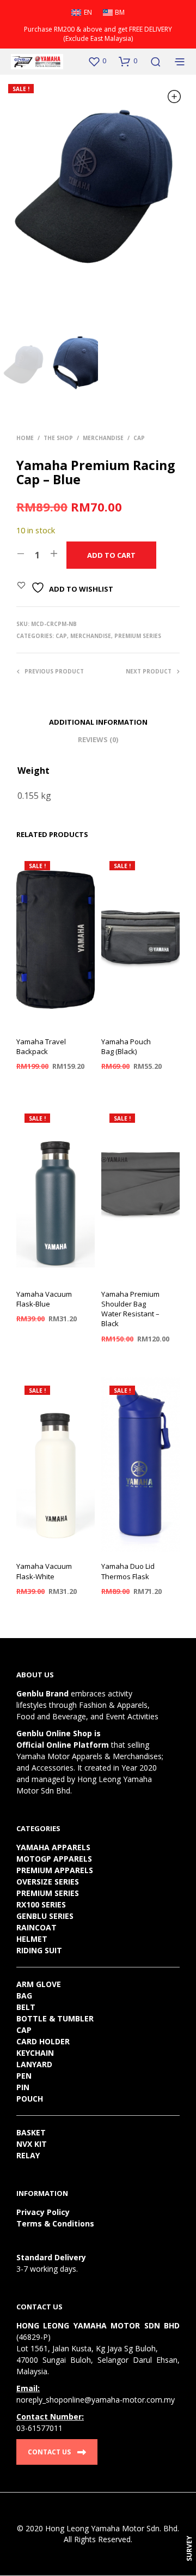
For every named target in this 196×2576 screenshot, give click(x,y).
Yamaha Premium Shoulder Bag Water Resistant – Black (130, 1309)
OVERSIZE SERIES (48, 1882)
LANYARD (34, 2064)
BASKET (31, 2132)
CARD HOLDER (43, 2041)
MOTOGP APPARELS (54, 1859)
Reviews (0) (98, 739)
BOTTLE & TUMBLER (55, 2018)
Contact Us (49, 2452)
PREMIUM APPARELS (55, 1870)
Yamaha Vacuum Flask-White (44, 1571)
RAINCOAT (36, 1927)
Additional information (98, 722)
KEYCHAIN (35, 2053)
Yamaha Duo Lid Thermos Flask (128, 1571)
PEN (24, 2076)
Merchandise (103, 438)
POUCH (30, 2099)
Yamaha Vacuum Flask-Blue (44, 1299)
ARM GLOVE (39, 1984)
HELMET (32, 1939)
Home (25, 438)
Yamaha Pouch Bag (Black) (126, 1046)
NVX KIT (32, 2144)
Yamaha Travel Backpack (41, 1046)
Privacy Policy (43, 2212)
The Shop (58, 438)
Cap (139, 438)
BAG (24, 1996)
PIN (23, 2087)
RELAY (28, 2155)
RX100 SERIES (41, 1904)
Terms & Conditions (55, 2223)
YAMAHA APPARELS (53, 1847)
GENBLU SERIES (45, 1916)
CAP (24, 2030)
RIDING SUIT (39, 1950)
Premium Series (138, 636)
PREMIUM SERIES (48, 1893)
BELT (26, 2007)
